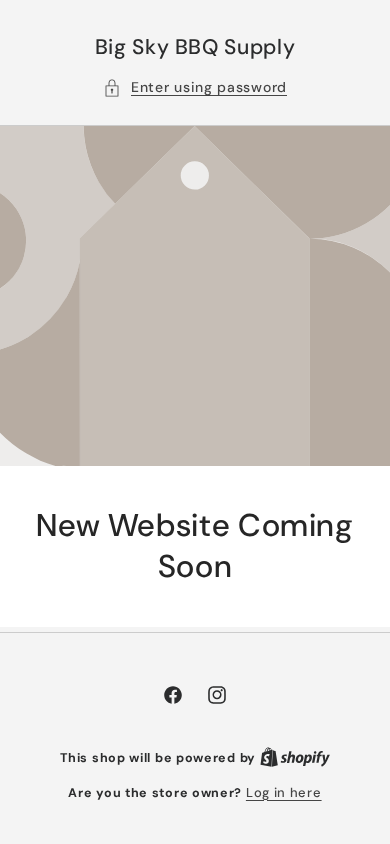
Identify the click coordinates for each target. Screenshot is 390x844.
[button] (195, 87)
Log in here (284, 792)
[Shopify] (295, 757)
